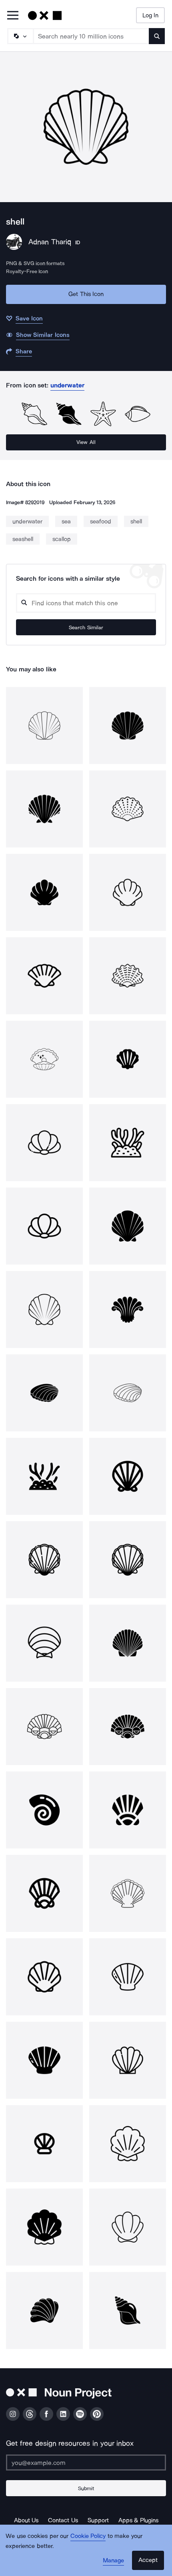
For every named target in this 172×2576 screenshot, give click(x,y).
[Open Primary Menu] (13, 16)
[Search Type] (20, 36)
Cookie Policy (88, 2536)
